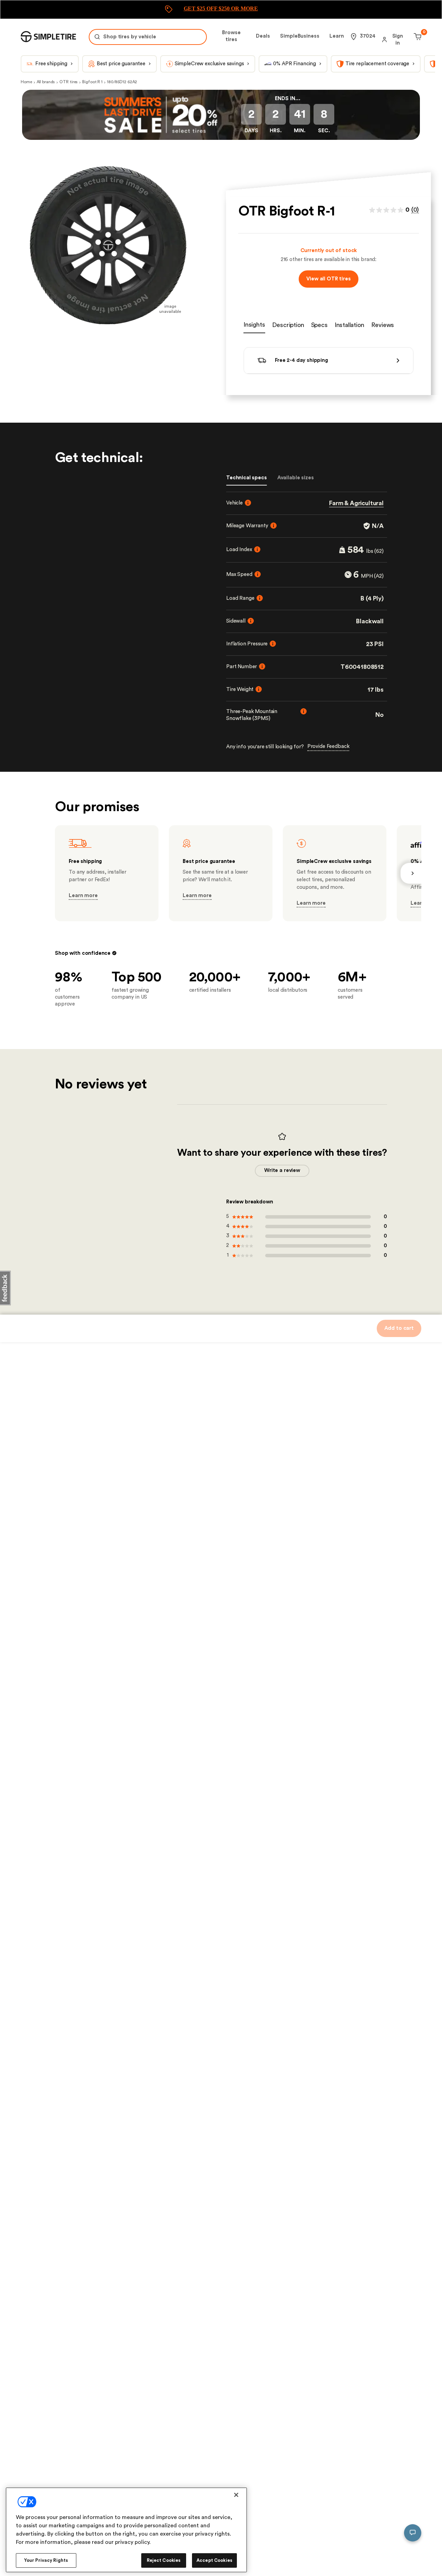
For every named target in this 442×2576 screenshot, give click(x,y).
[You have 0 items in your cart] (417, 37)
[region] (126, 2530)
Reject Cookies (164, 2560)
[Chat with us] (413, 2533)
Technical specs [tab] (247, 478)
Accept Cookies (214, 2560)
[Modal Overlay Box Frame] (221, 9)
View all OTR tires (328, 279)
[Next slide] (411, 873)
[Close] (236, 2495)
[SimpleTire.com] (48, 37)
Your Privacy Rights (46, 2560)
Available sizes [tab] (296, 478)
